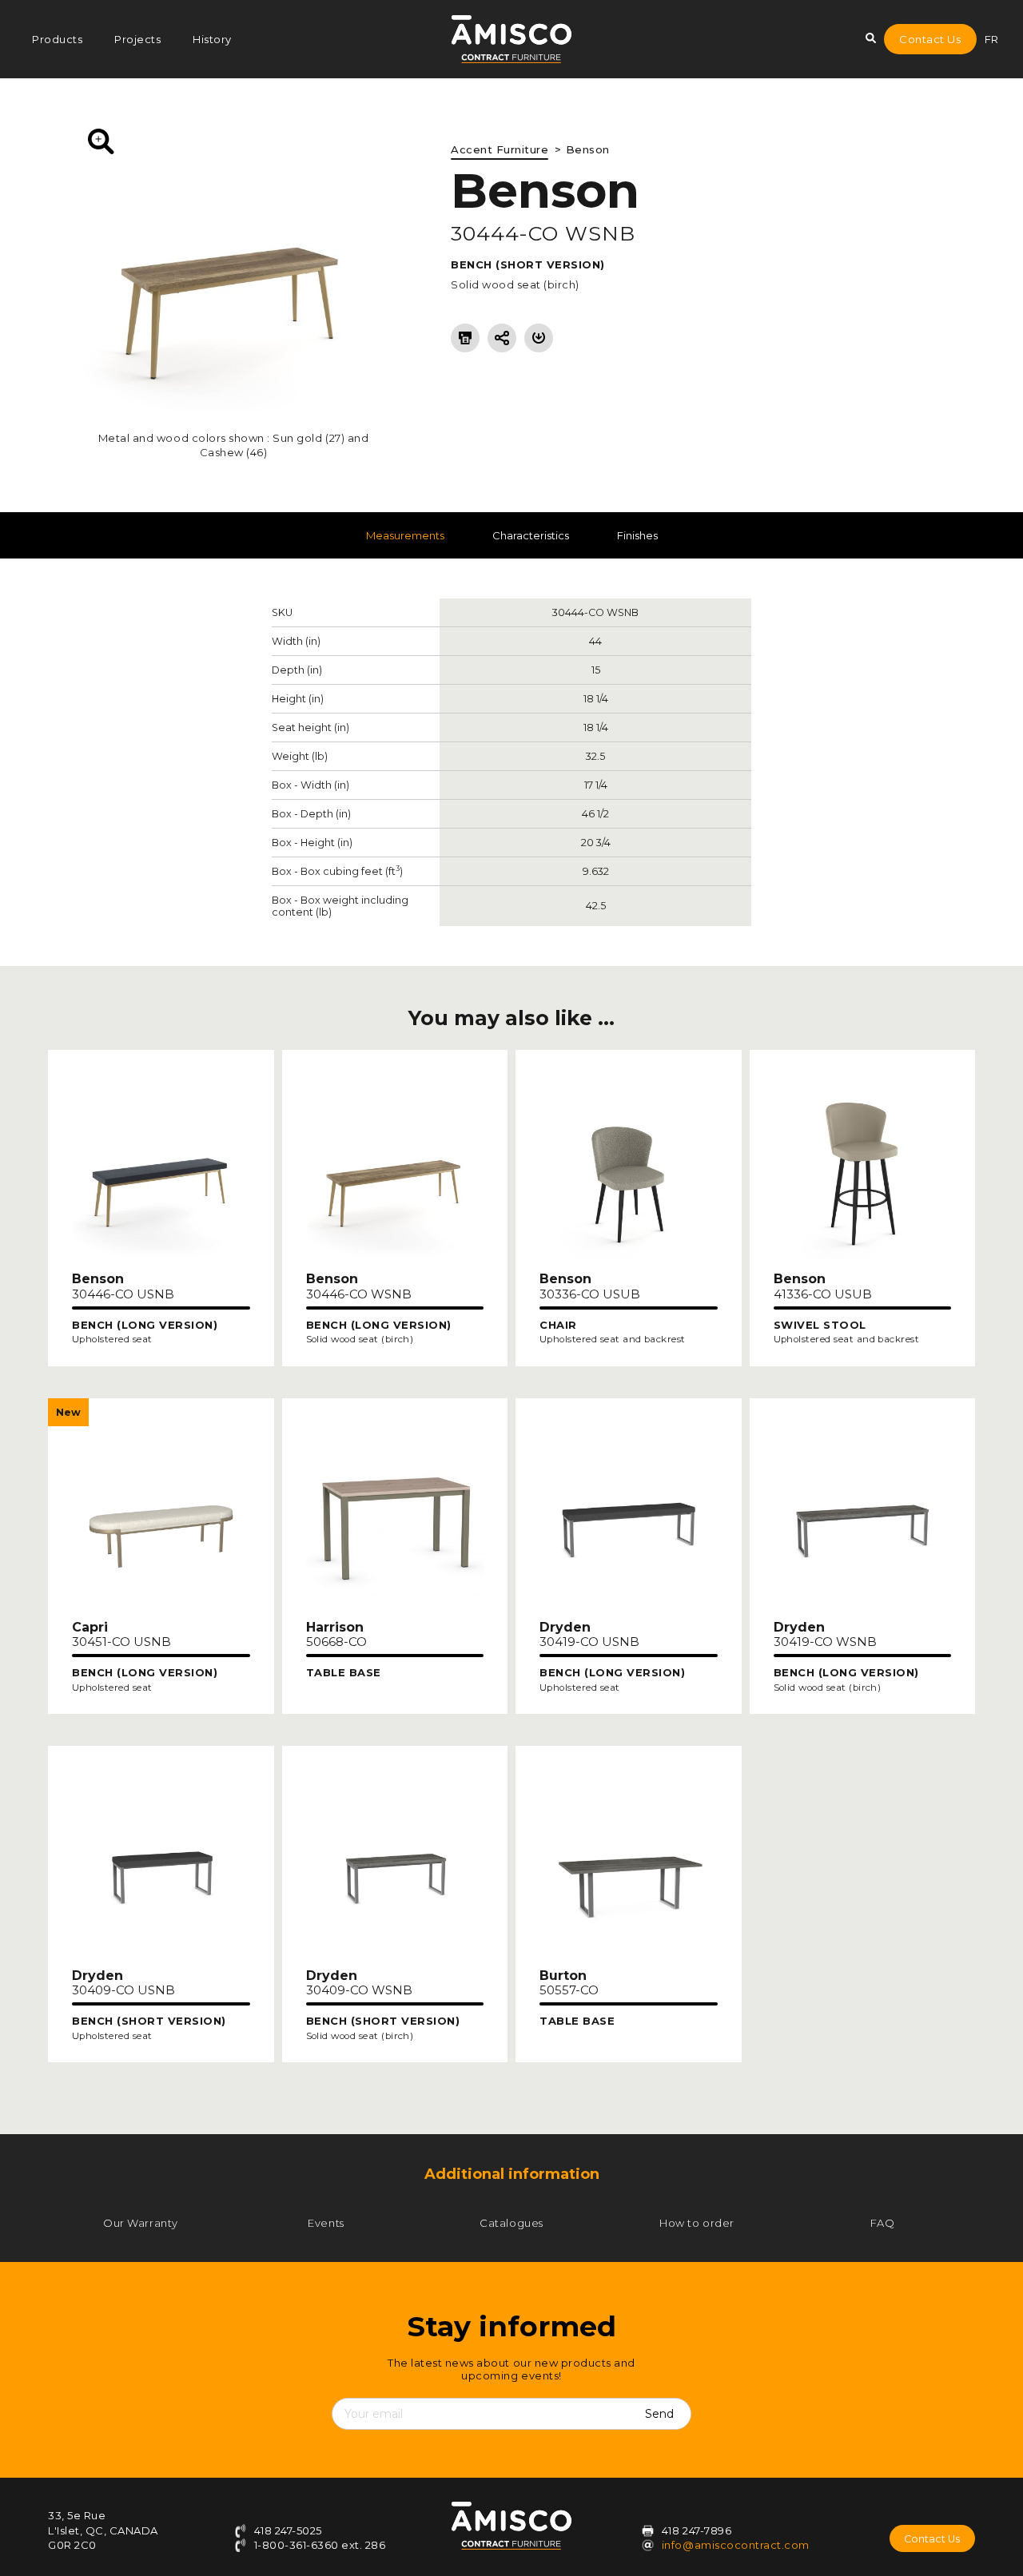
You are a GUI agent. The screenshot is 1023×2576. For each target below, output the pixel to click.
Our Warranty (140, 2223)
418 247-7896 (697, 2530)
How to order (697, 2223)
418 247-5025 (287, 2530)
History (212, 39)
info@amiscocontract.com (736, 2545)
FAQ (883, 2223)
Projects (137, 39)
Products (57, 39)
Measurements (405, 535)
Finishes (637, 535)
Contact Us (930, 39)
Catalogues (511, 2223)
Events (326, 2223)
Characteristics (531, 535)
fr (992, 39)
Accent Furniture (500, 149)
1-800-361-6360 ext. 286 (318, 2545)
